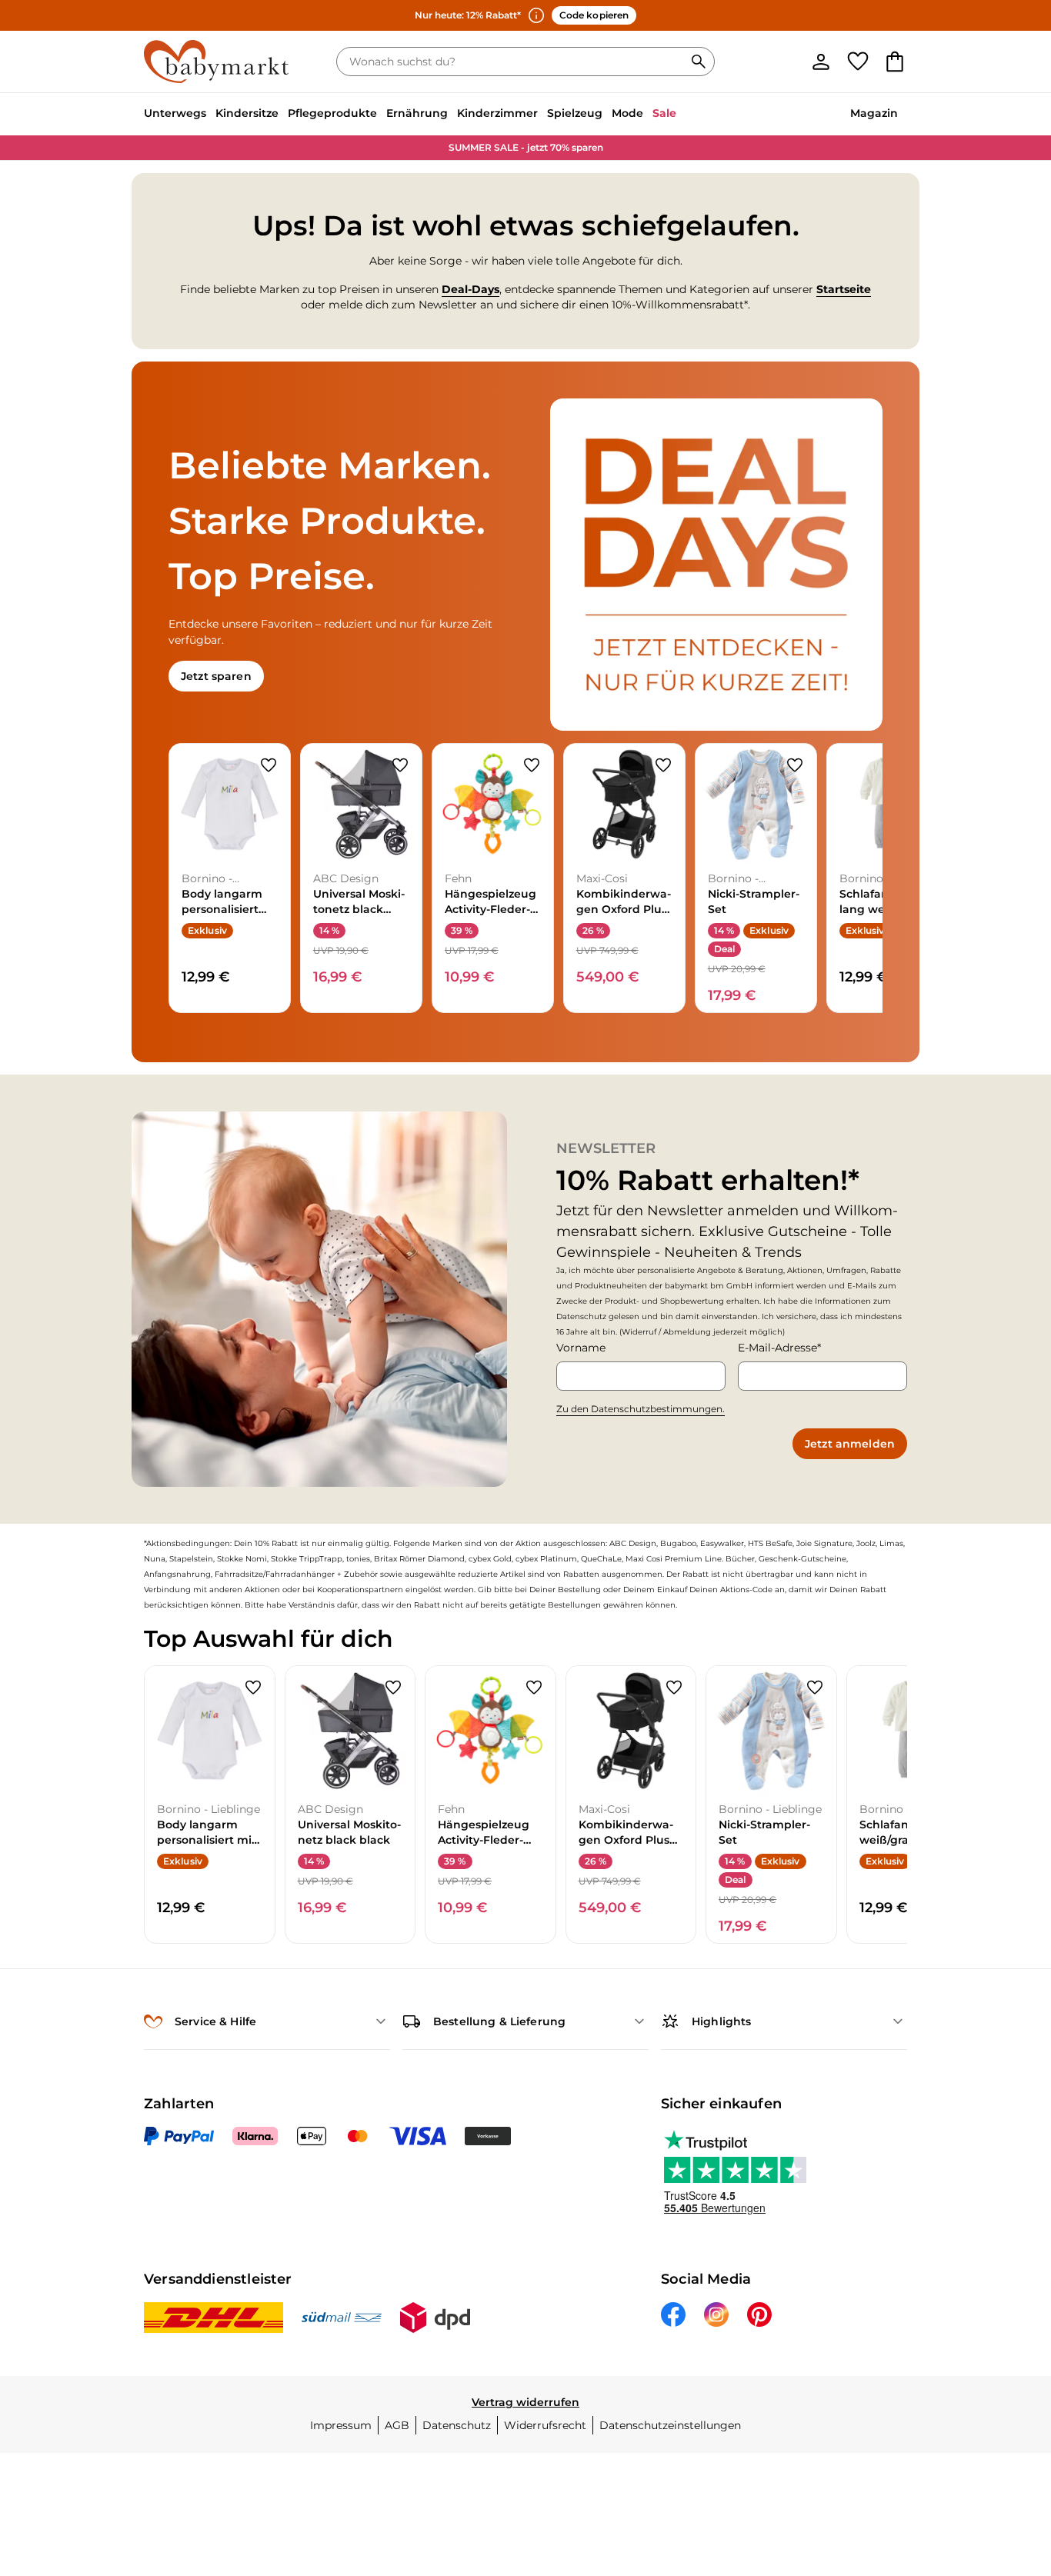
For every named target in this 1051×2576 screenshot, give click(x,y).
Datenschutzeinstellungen (670, 2425)
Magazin (874, 113)
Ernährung (417, 113)
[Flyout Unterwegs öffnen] (211, 115)
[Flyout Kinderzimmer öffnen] (542, 115)
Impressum (341, 2425)
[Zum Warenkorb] (895, 62)
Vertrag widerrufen (525, 2402)
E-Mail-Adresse (777, 1348)
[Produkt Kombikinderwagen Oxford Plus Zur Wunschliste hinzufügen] (663, 765)
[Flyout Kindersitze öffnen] (283, 115)
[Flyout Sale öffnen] (681, 115)
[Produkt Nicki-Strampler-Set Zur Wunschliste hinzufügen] (795, 765)
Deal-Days (470, 289)
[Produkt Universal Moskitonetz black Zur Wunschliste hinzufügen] (400, 765)
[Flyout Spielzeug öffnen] (607, 115)
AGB (397, 2425)
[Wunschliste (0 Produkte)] (858, 62)
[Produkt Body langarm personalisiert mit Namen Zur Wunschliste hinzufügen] (269, 765)
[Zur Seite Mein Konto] (821, 62)
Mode (627, 113)
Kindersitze (247, 113)
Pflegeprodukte (332, 113)
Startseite (844, 289)
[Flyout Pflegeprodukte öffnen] (382, 115)
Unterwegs (175, 113)
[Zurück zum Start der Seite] (1014, 2465)
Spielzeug (575, 113)
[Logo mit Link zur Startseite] (216, 62)
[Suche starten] (699, 62)
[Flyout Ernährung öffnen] (452, 115)
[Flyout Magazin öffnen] (903, 115)
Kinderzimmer (497, 113)
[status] (513, 62)
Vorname (581, 1348)
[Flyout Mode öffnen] (648, 115)
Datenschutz (457, 2425)
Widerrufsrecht (545, 2425)
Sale (664, 113)
